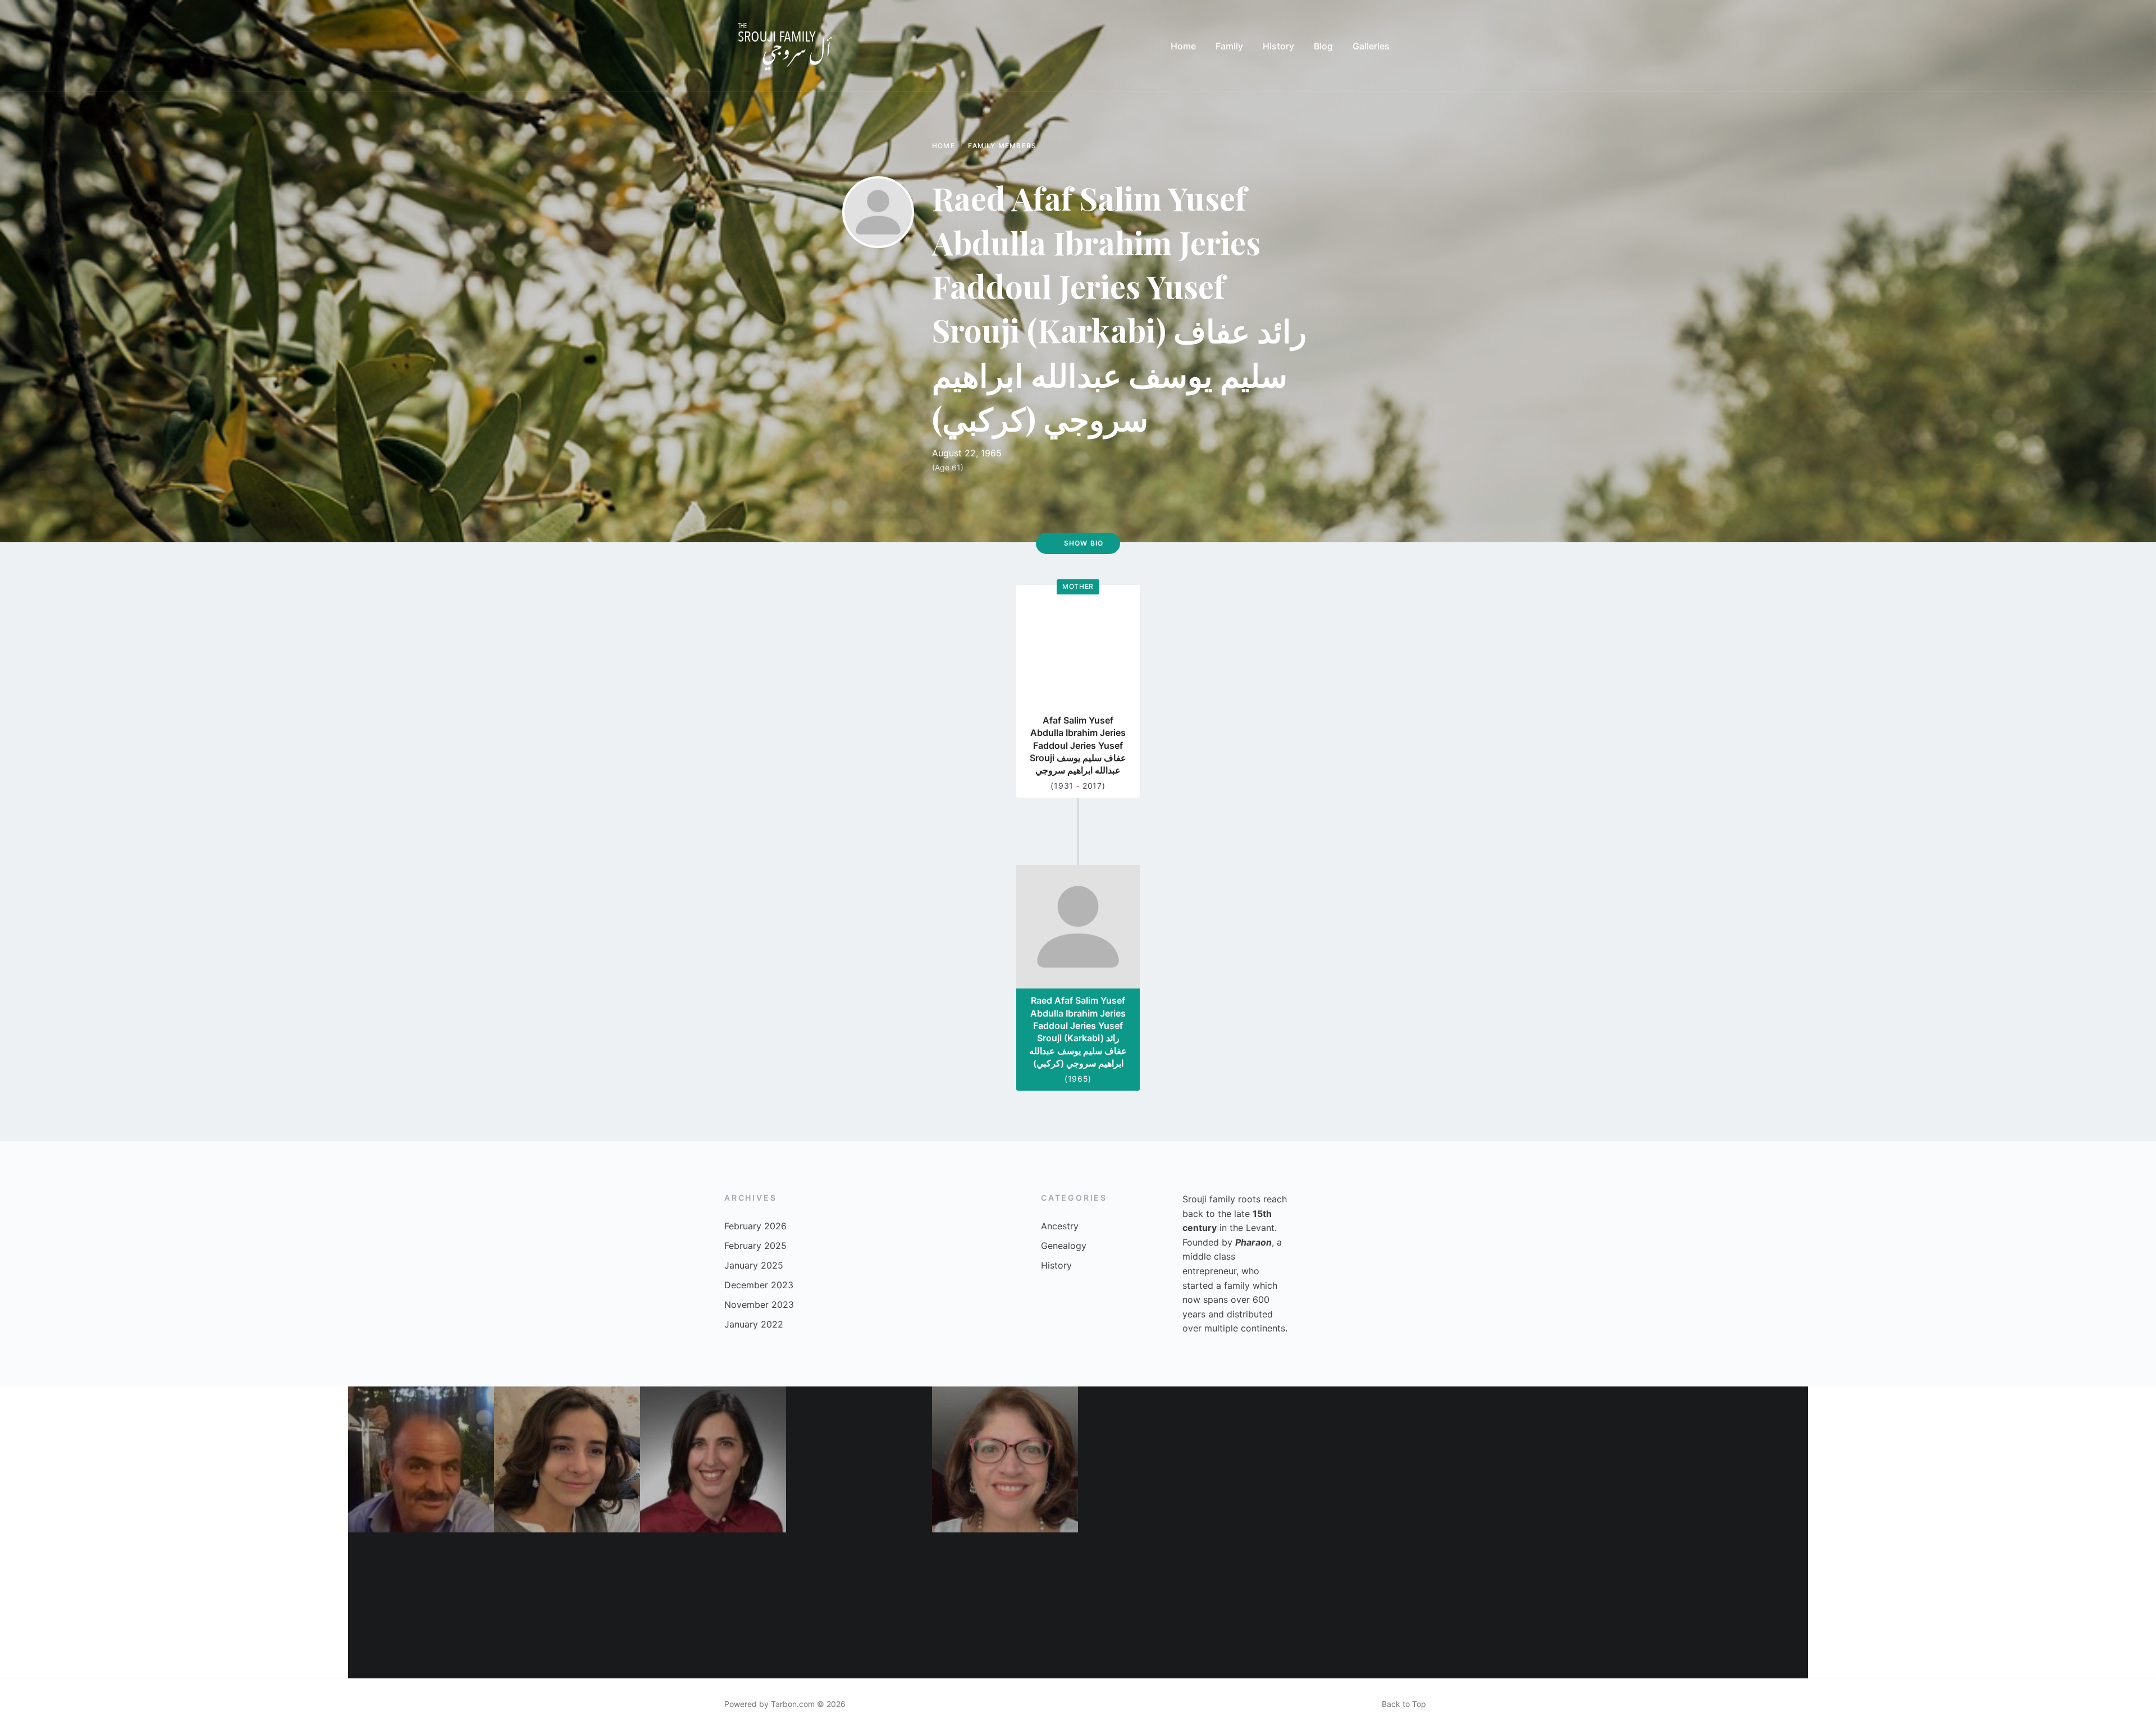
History (1056, 1265)
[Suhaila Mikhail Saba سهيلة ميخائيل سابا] (421, 1605)
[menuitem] (1183, 46)
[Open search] (1420, 46)
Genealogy (1064, 1246)
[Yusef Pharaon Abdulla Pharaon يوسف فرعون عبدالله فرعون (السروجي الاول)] (713, 1605)
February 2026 (755, 1226)
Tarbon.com (793, 1704)
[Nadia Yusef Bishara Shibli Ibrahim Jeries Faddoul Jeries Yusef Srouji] (1297, 1459)
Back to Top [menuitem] (1404, 1704)
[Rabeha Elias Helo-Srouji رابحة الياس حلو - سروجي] (1151, 1459)
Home (944, 146)
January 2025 (754, 1265)
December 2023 (759, 1285)
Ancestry (1060, 1226)
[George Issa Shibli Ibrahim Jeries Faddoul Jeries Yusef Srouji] (1443, 1459)
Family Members (1002, 146)
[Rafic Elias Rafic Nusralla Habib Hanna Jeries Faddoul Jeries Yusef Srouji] (421, 1459)
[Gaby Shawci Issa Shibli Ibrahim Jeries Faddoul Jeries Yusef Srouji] (859, 1459)
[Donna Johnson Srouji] (1735, 1605)
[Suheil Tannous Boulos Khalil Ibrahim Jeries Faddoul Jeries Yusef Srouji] (1005, 1605)
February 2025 (755, 1246)
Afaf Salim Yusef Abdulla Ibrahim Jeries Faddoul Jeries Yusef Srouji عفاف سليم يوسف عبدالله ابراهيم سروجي (1078, 745)
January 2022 (754, 1324)
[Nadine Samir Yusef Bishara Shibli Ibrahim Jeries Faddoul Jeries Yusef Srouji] (713, 1459)
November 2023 (759, 1305)
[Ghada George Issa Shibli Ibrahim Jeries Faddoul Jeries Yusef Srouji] (1005, 1459)
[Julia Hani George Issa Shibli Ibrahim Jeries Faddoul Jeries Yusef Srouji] (859, 1605)
